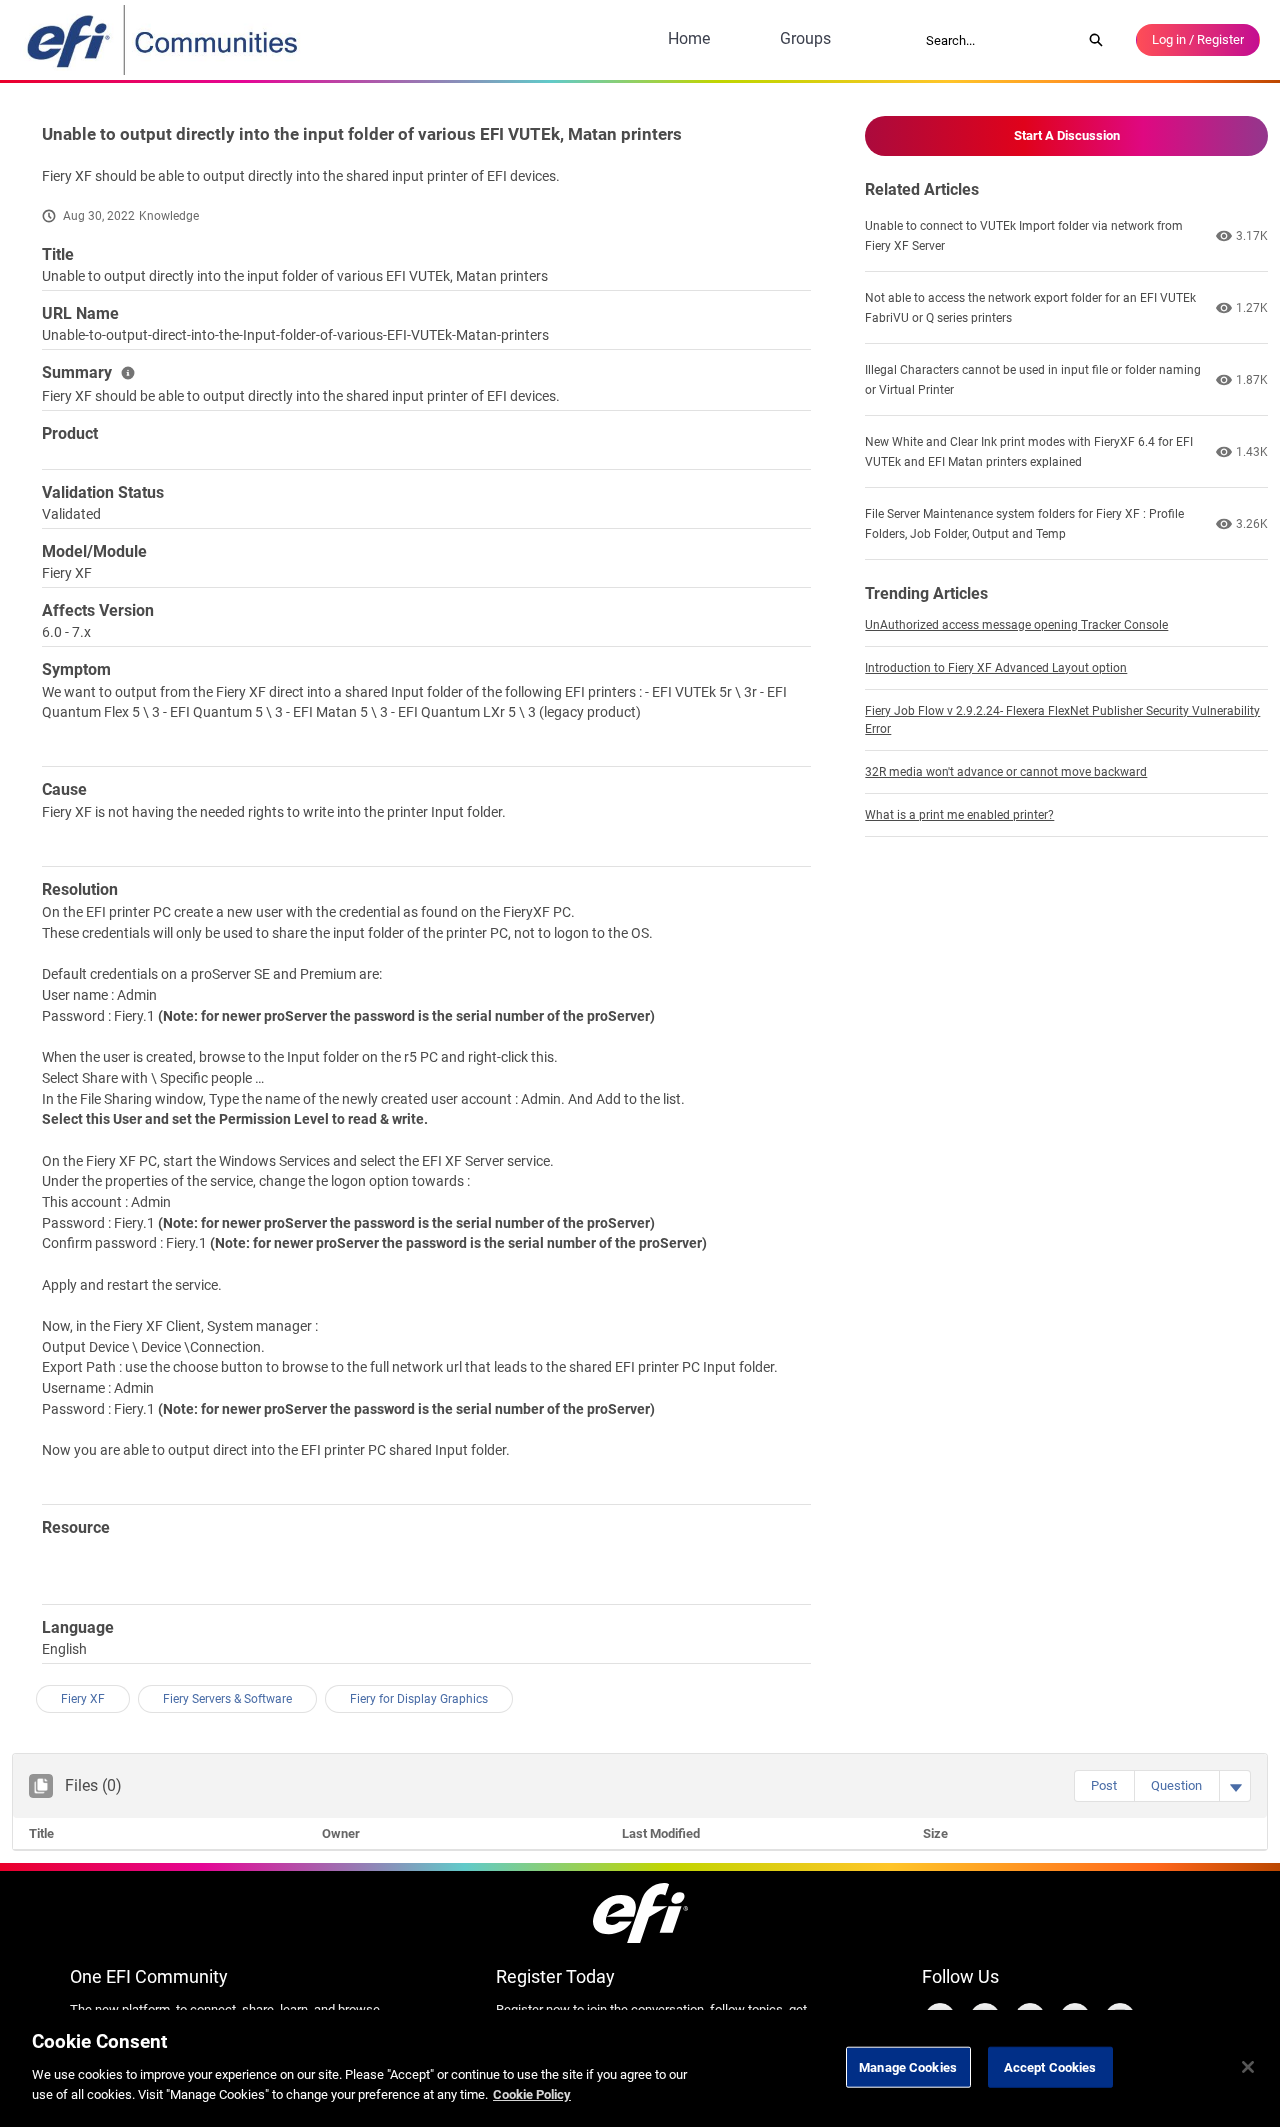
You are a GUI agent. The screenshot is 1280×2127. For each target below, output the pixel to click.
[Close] (1248, 2067)
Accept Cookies (1050, 2066)
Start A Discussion (1067, 135)
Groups (805, 38)
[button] (1104, 1786)
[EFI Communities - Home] (164, 40)
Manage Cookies (908, 2066)
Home (689, 38)
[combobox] (997, 40)
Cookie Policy (532, 2093)
